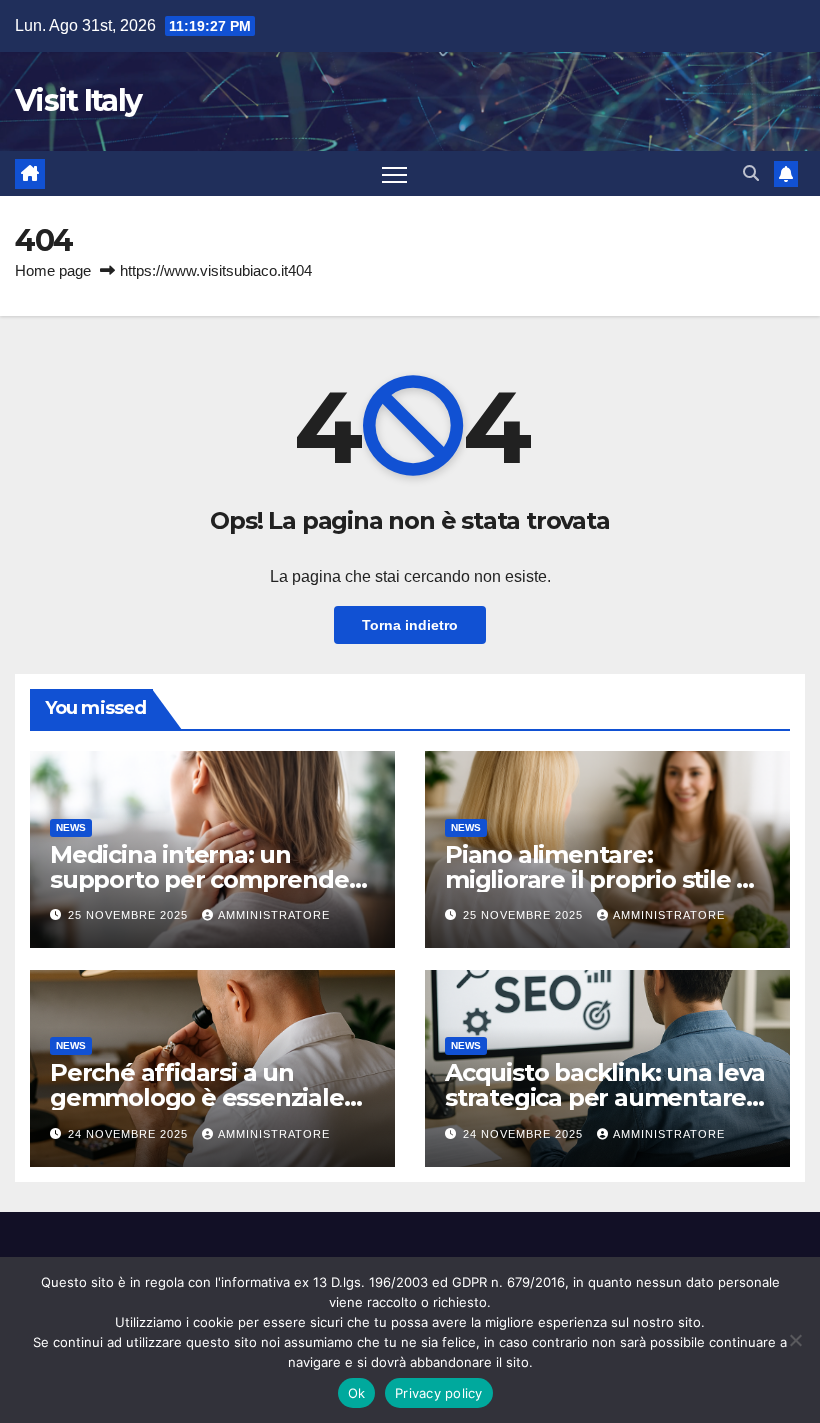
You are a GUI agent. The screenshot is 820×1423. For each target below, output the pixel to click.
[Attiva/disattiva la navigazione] (394, 173)
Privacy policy (439, 1393)
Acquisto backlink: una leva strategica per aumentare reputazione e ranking (605, 1097)
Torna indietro (410, 625)
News (71, 827)
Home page (53, 270)
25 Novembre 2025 (130, 915)
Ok (357, 1393)
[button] (751, 173)
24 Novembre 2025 (130, 1134)
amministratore (274, 915)
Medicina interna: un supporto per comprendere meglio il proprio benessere (211, 879)
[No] (795, 1340)
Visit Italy (78, 100)
